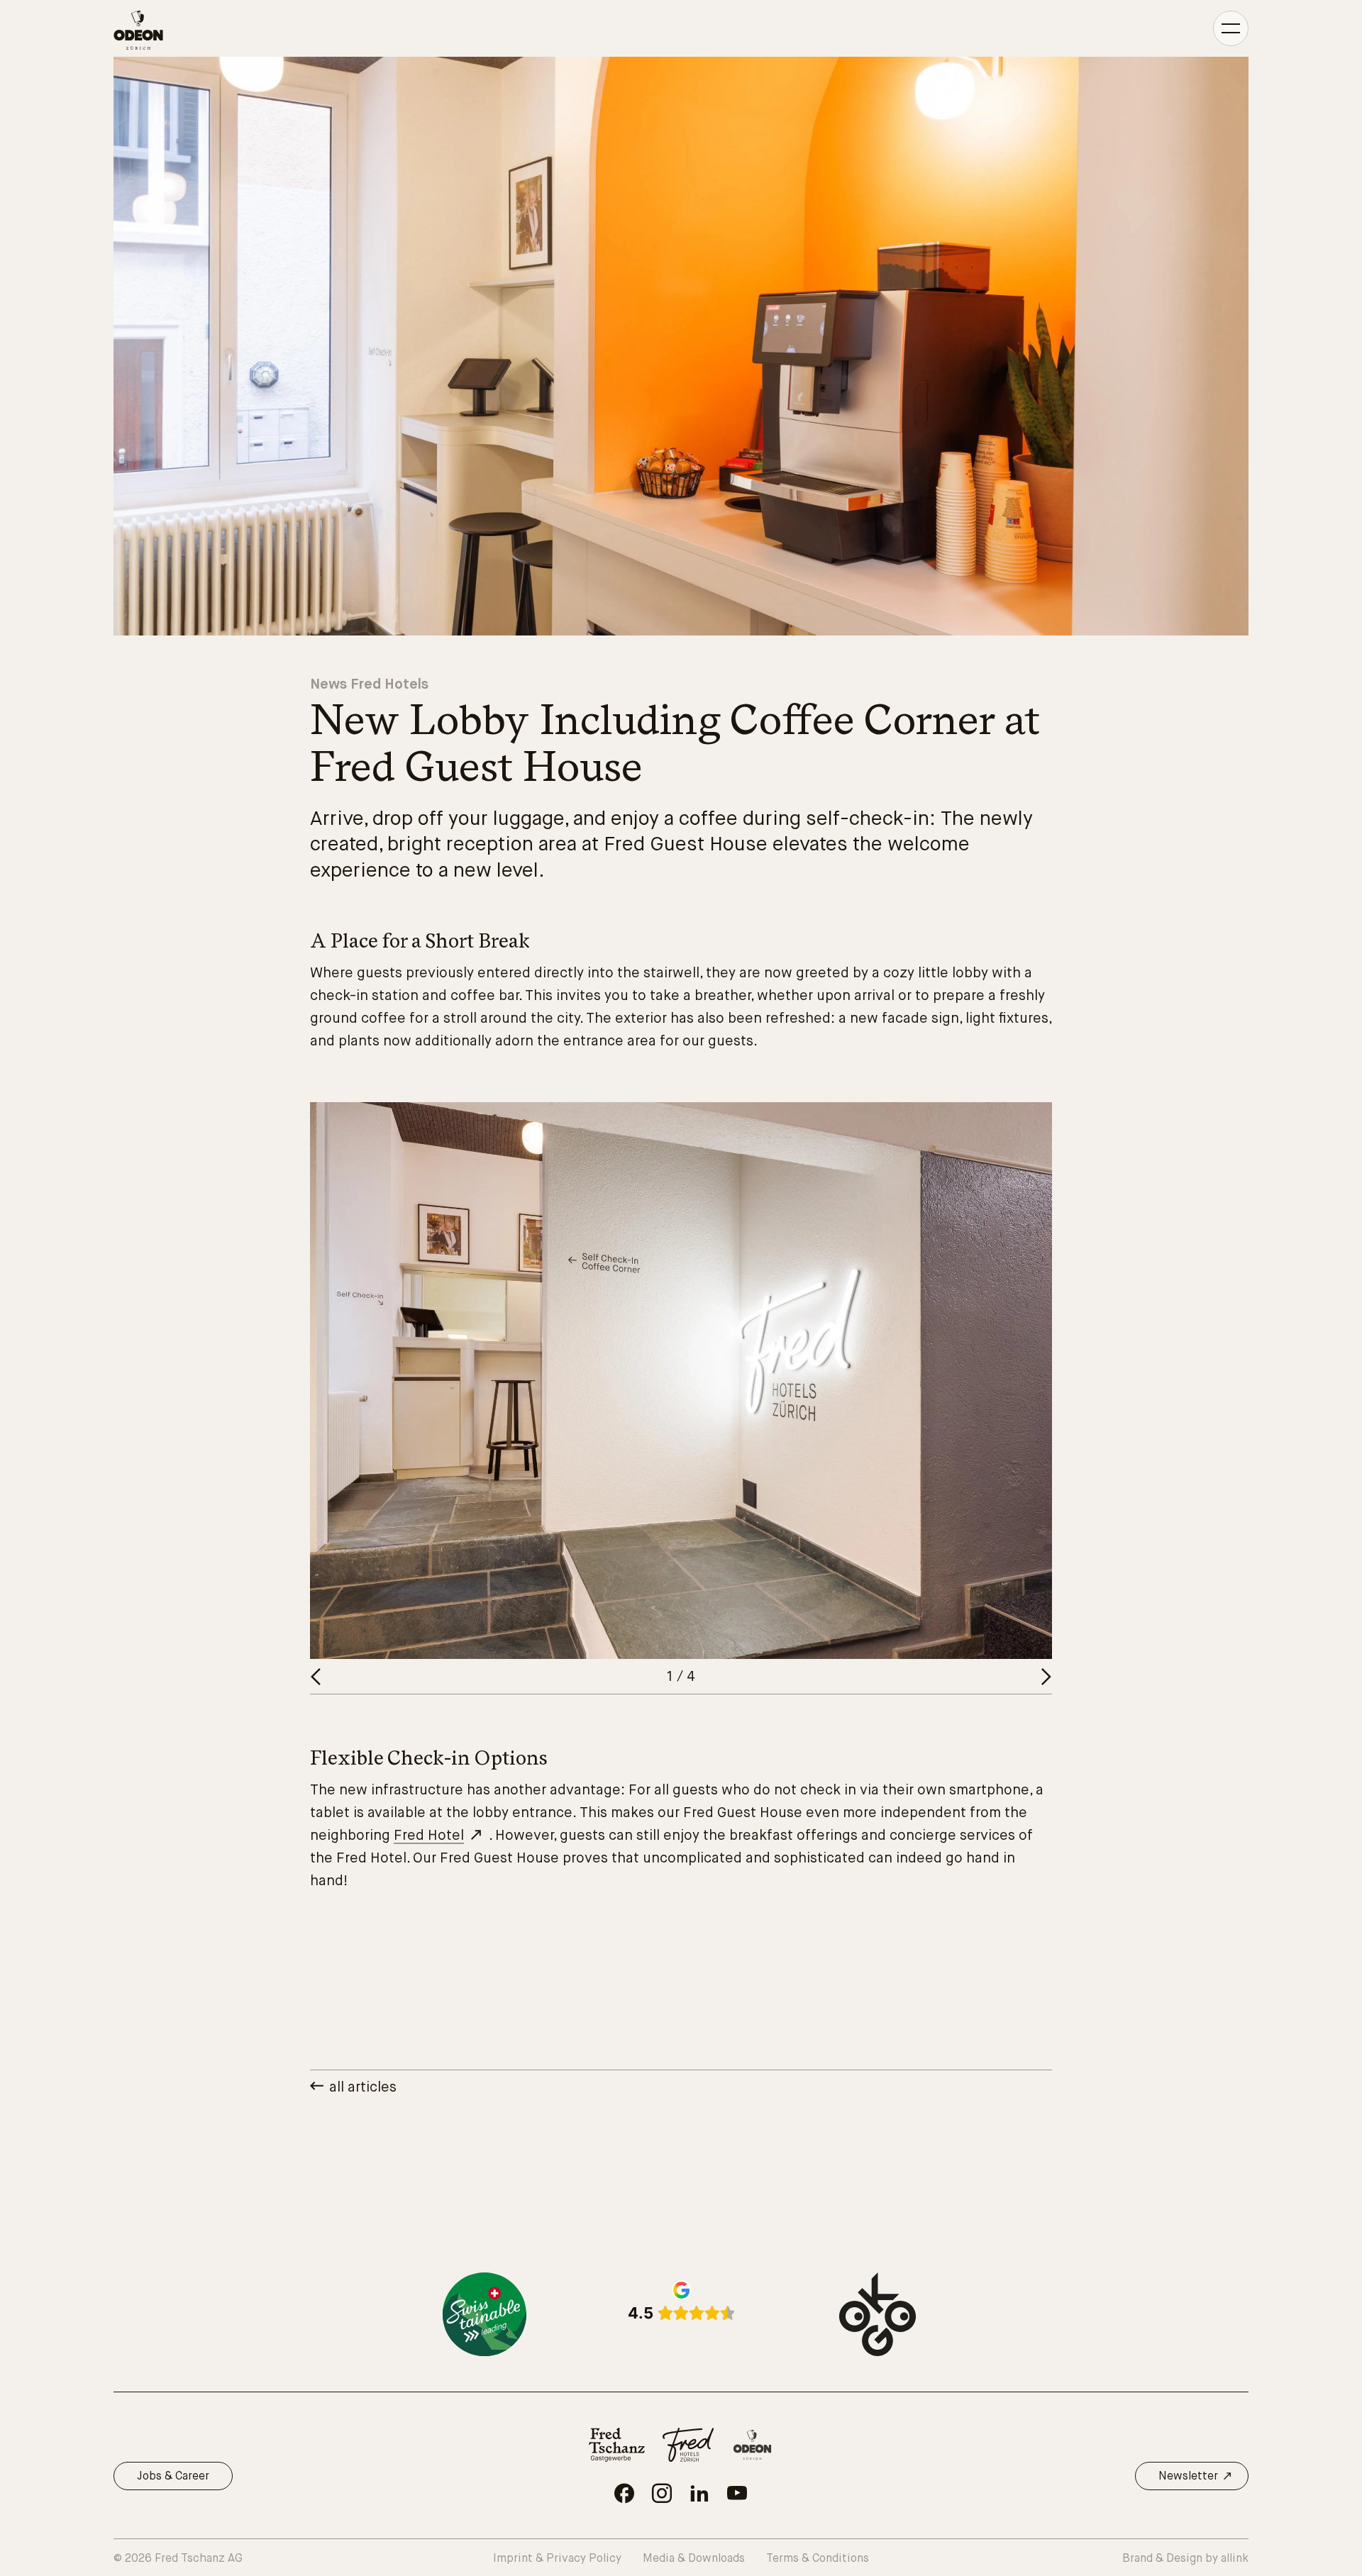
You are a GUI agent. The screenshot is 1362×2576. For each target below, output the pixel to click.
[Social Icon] (624, 2493)
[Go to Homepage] (138, 30)
